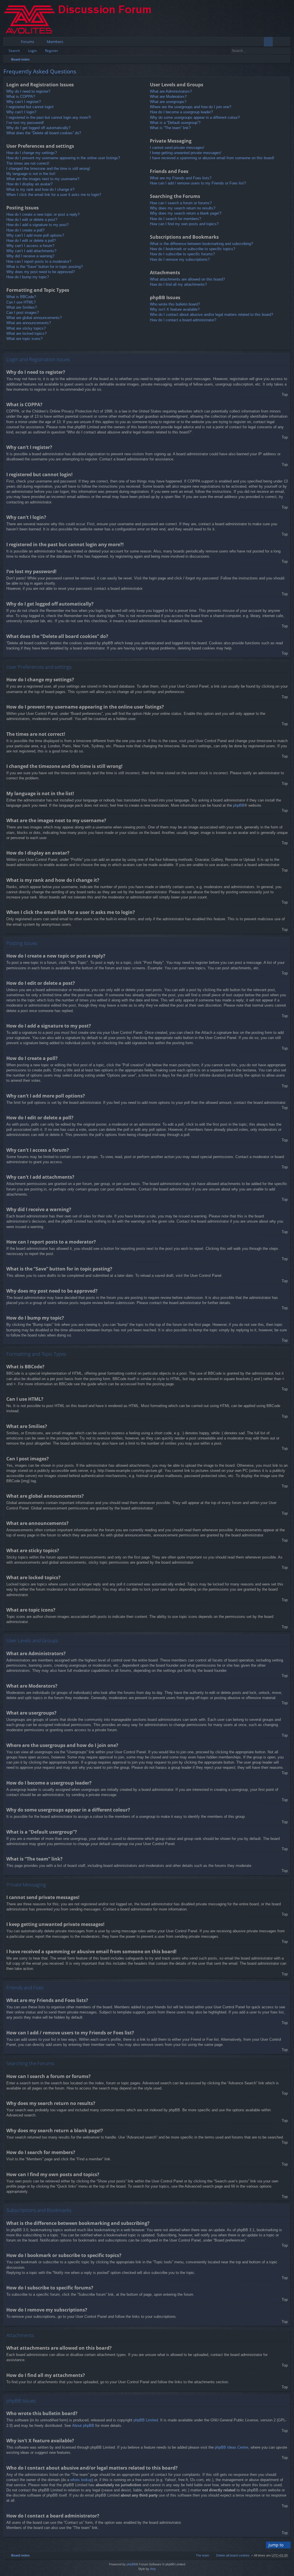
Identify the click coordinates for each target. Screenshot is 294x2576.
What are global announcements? (34, 318)
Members (55, 42)
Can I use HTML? (21, 302)
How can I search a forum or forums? (181, 203)
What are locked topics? (26, 333)
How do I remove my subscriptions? (180, 259)
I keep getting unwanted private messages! (186, 153)
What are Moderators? (168, 97)
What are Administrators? (171, 91)
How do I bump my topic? (28, 277)
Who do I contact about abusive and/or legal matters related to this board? (211, 315)
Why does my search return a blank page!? (186, 213)
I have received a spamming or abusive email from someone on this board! (212, 158)
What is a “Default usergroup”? (175, 123)
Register (52, 51)
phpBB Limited (146, 2420)
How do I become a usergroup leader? (181, 112)
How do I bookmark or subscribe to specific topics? (193, 249)
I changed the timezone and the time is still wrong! (48, 169)
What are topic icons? (24, 339)
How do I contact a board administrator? (183, 320)
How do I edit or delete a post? (32, 220)
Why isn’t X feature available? (175, 309)
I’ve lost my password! (25, 123)
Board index (20, 59)
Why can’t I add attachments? (31, 251)
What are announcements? (29, 323)
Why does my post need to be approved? (40, 272)
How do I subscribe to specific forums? (182, 254)
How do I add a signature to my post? (37, 225)
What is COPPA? (21, 97)
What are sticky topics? (26, 328)
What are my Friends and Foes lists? (181, 178)
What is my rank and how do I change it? (40, 189)
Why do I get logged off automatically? (38, 128)
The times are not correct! (28, 163)
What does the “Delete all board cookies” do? (44, 133)
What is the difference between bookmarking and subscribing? (201, 244)
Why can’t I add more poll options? (35, 235)
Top (285, 395)
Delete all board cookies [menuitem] (233, 2555)
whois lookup (81, 2480)
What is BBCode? (21, 297)
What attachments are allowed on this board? (187, 279)
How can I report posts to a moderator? (39, 261)
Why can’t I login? (21, 112)
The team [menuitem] (202, 2555)
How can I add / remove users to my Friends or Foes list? (198, 183)
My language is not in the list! (31, 174)
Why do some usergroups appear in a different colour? (195, 117)
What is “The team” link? (170, 128)
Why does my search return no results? (183, 208)
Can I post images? (23, 313)
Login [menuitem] (278, 43)
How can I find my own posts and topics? (184, 224)
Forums (28, 42)
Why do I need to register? (28, 91)
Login (32, 51)
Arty (153, 2569)
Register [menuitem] (287, 43)
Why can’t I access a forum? (30, 246)
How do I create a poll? (25, 230)
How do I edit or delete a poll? (31, 241)
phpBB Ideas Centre (232, 2447)
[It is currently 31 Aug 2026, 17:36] (285, 59)
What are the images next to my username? (43, 179)
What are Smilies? (22, 307)
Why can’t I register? (24, 102)
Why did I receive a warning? (30, 256)
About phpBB (83, 2426)
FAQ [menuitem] (270, 43)
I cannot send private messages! (177, 148)
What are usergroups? (168, 102)
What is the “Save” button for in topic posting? (45, 267)
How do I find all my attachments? (178, 284)
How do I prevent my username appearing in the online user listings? (63, 158)
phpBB (239, 805)
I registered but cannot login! (30, 107)
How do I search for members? (175, 219)
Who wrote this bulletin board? (175, 304)
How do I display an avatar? (29, 184)
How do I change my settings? (32, 153)
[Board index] (82, 19)
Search (14, 51)
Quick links (9, 43)
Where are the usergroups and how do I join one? (190, 107)
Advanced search (286, 51)
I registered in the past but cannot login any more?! (49, 117)
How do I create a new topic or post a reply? (43, 214)
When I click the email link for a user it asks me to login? (54, 195)
